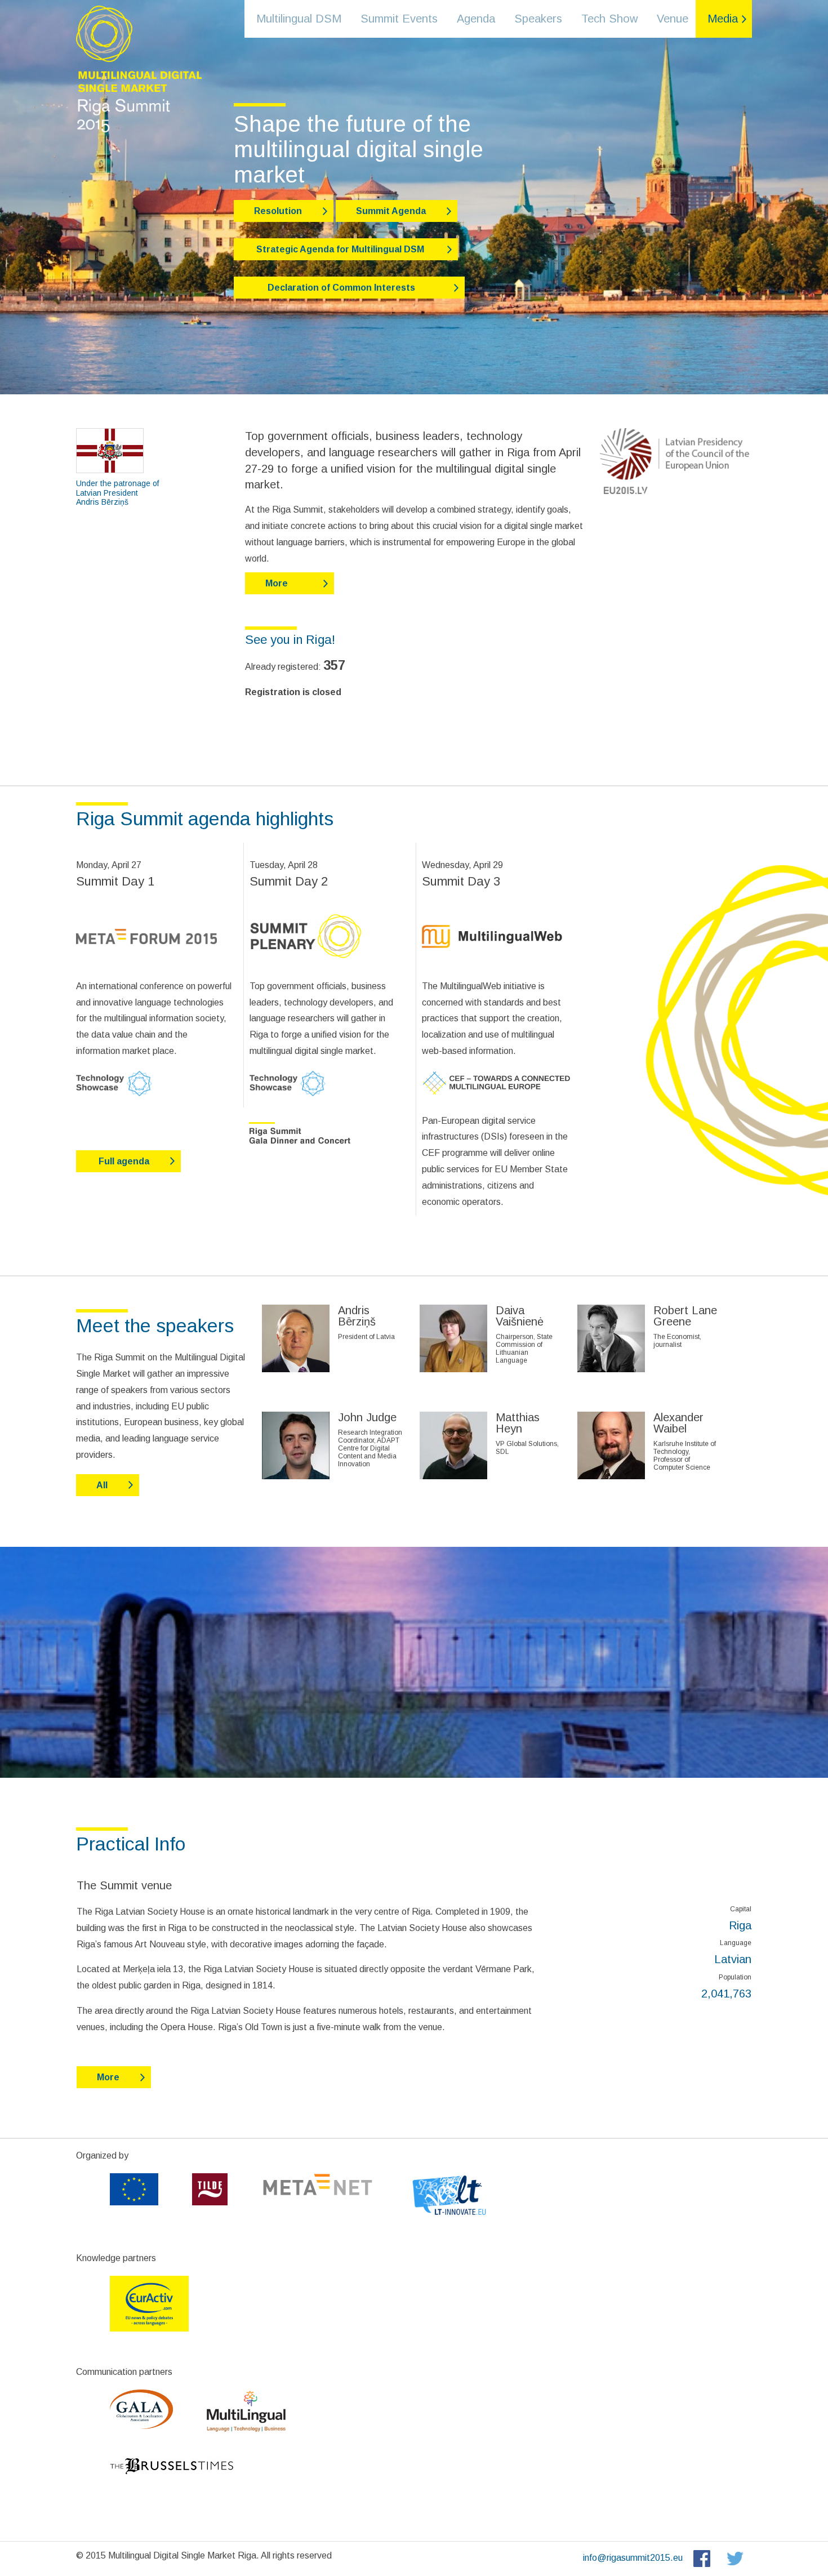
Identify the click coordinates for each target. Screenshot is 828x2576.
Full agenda (123, 1161)
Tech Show (609, 19)
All (102, 1485)
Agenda (476, 19)
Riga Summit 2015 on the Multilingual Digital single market (138, 68)
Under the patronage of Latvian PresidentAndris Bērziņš (119, 493)
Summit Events (399, 19)
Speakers (538, 19)
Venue (673, 19)
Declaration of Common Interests (344, 288)
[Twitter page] (735, 2558)
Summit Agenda (391, 211)
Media (723, 19)
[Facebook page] (700, 2558)
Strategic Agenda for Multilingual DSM (340, 249)
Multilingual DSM (299, 19)
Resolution (278, 211)
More (277, 583)
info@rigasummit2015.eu (633, 2558)
